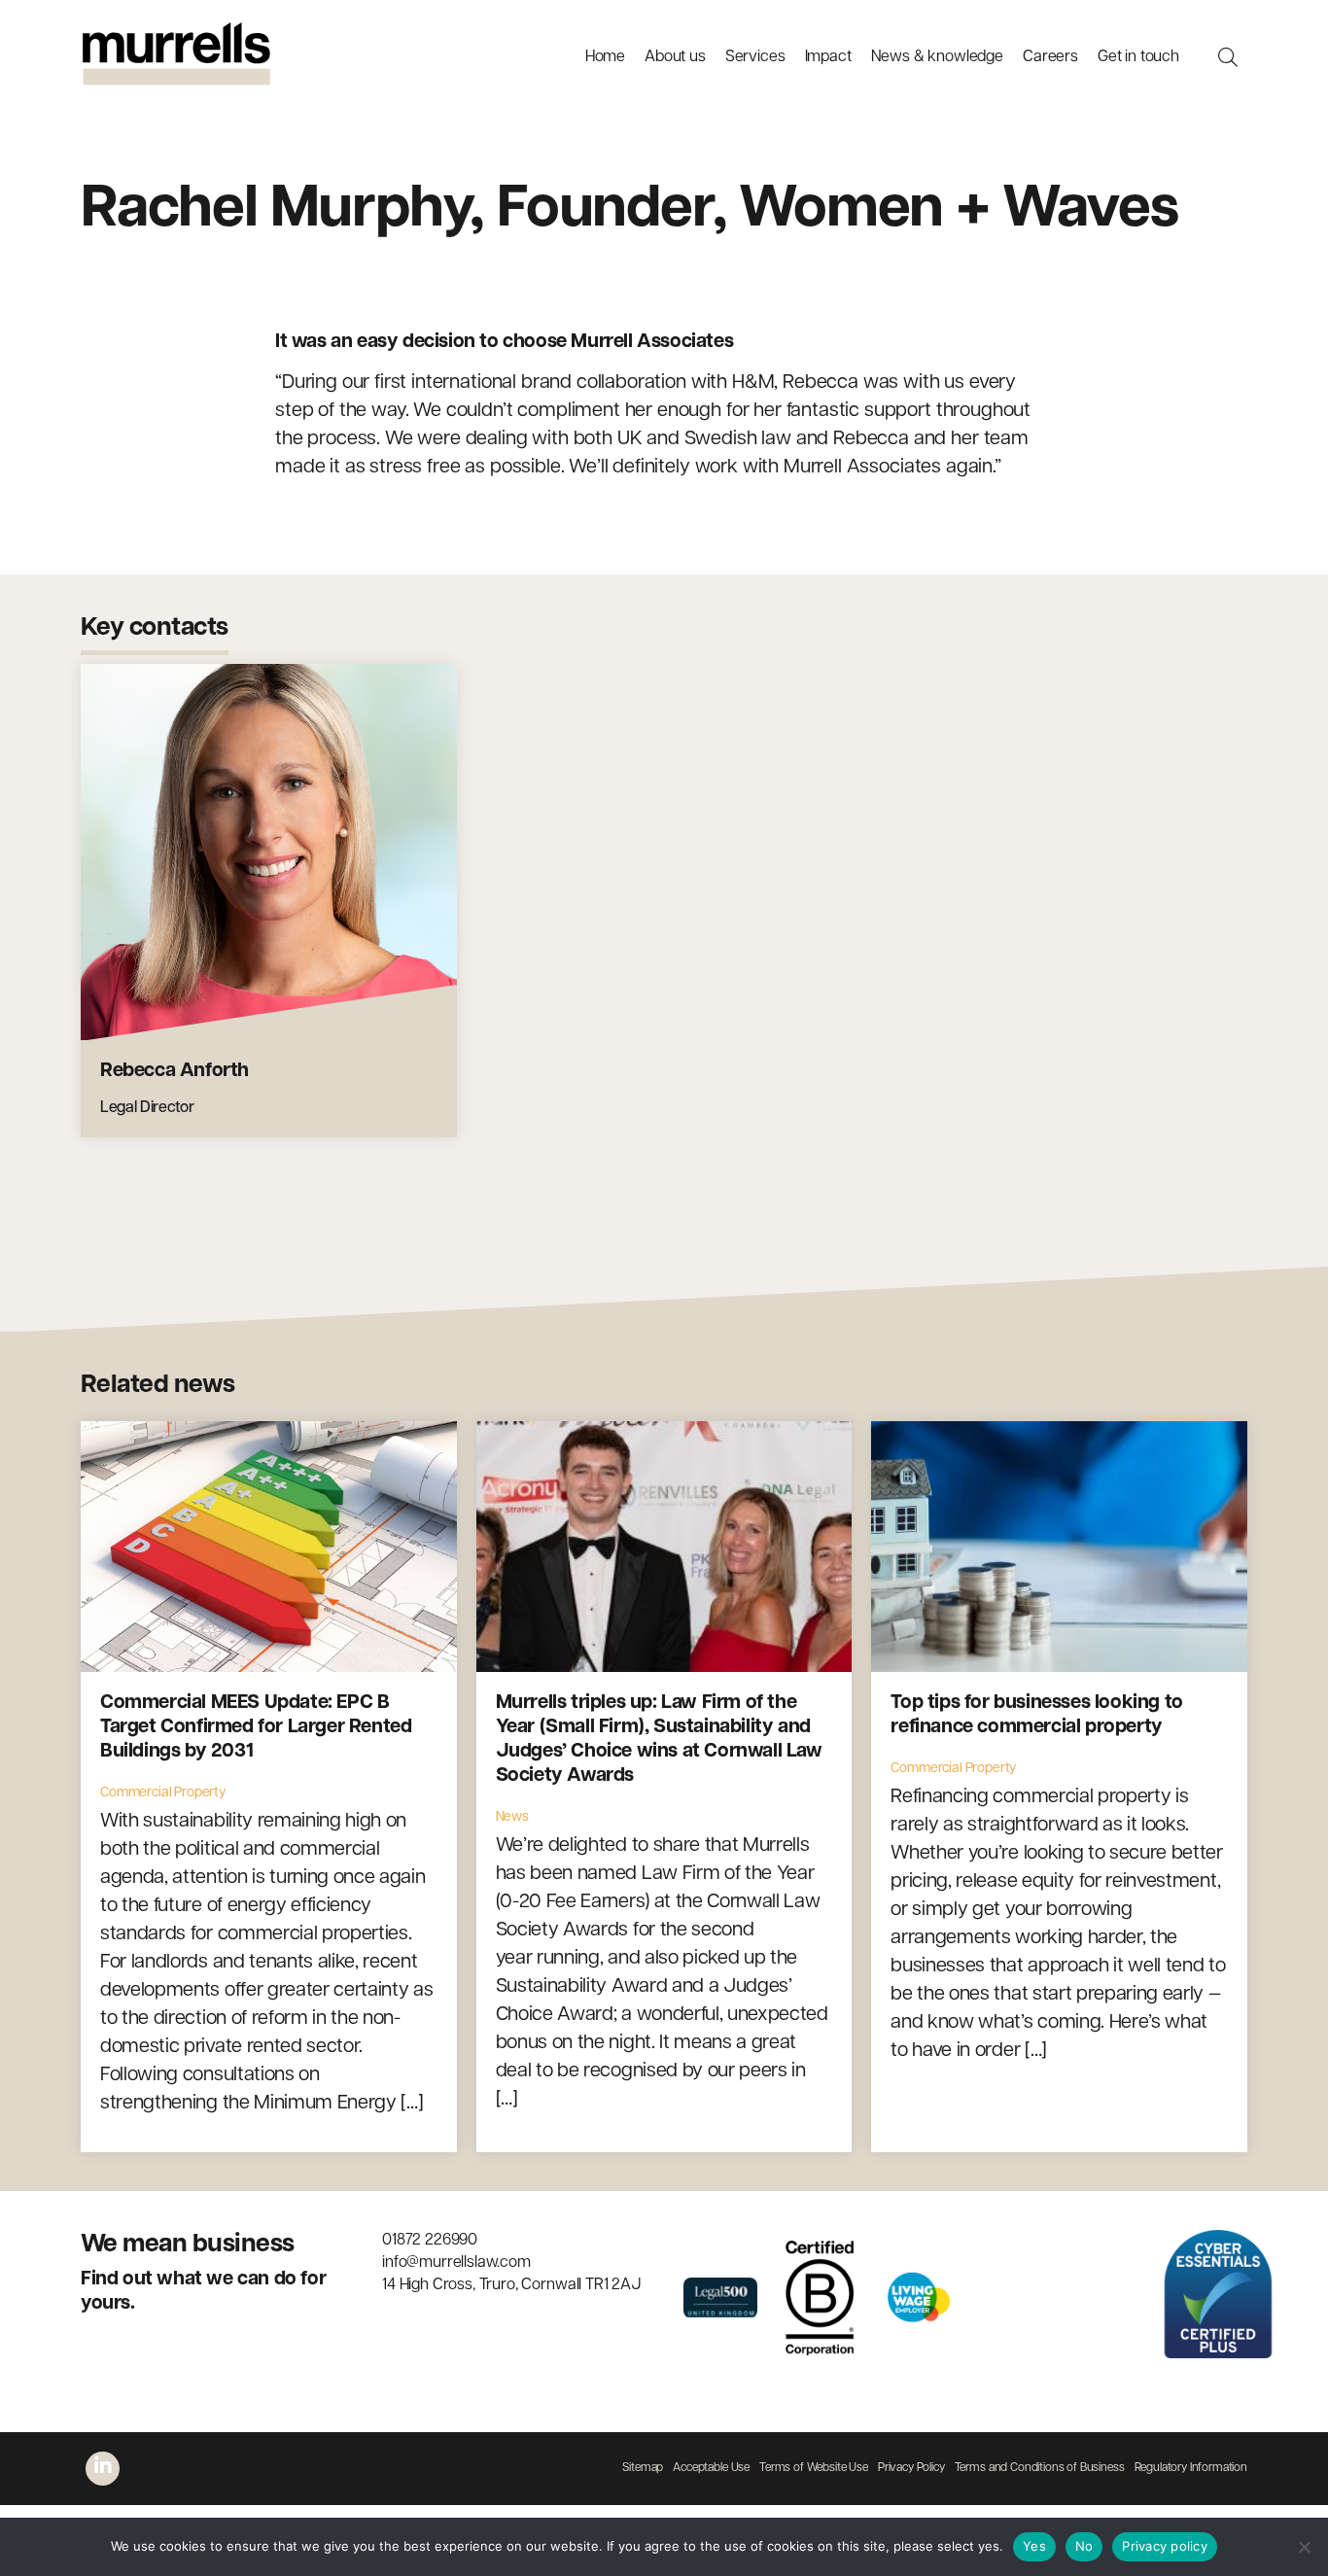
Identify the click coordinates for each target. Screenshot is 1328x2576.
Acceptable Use (711, 2468)
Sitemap (643, 2468)
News (512, 1817)
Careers (1050, 57)
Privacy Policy (911, 2468)
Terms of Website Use (814, 2468)
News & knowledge (937, 57)
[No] (1304, 2547)
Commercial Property (163, 1793)
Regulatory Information (1191, 2468)
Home (605, 57)
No (1084, 2546)
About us (675, 57)
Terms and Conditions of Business (1040, 2468)
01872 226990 (430, 2241)
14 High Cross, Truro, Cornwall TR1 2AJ (511, 2285)
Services (755, 57)
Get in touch (1138, 57)
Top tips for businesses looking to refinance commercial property (1036, 1715)
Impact (828, 57)
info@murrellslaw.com (456, 2263)
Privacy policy (1165, 2546)
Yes (1034, 2546)
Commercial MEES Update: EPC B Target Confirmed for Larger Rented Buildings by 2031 (256, 1727)
